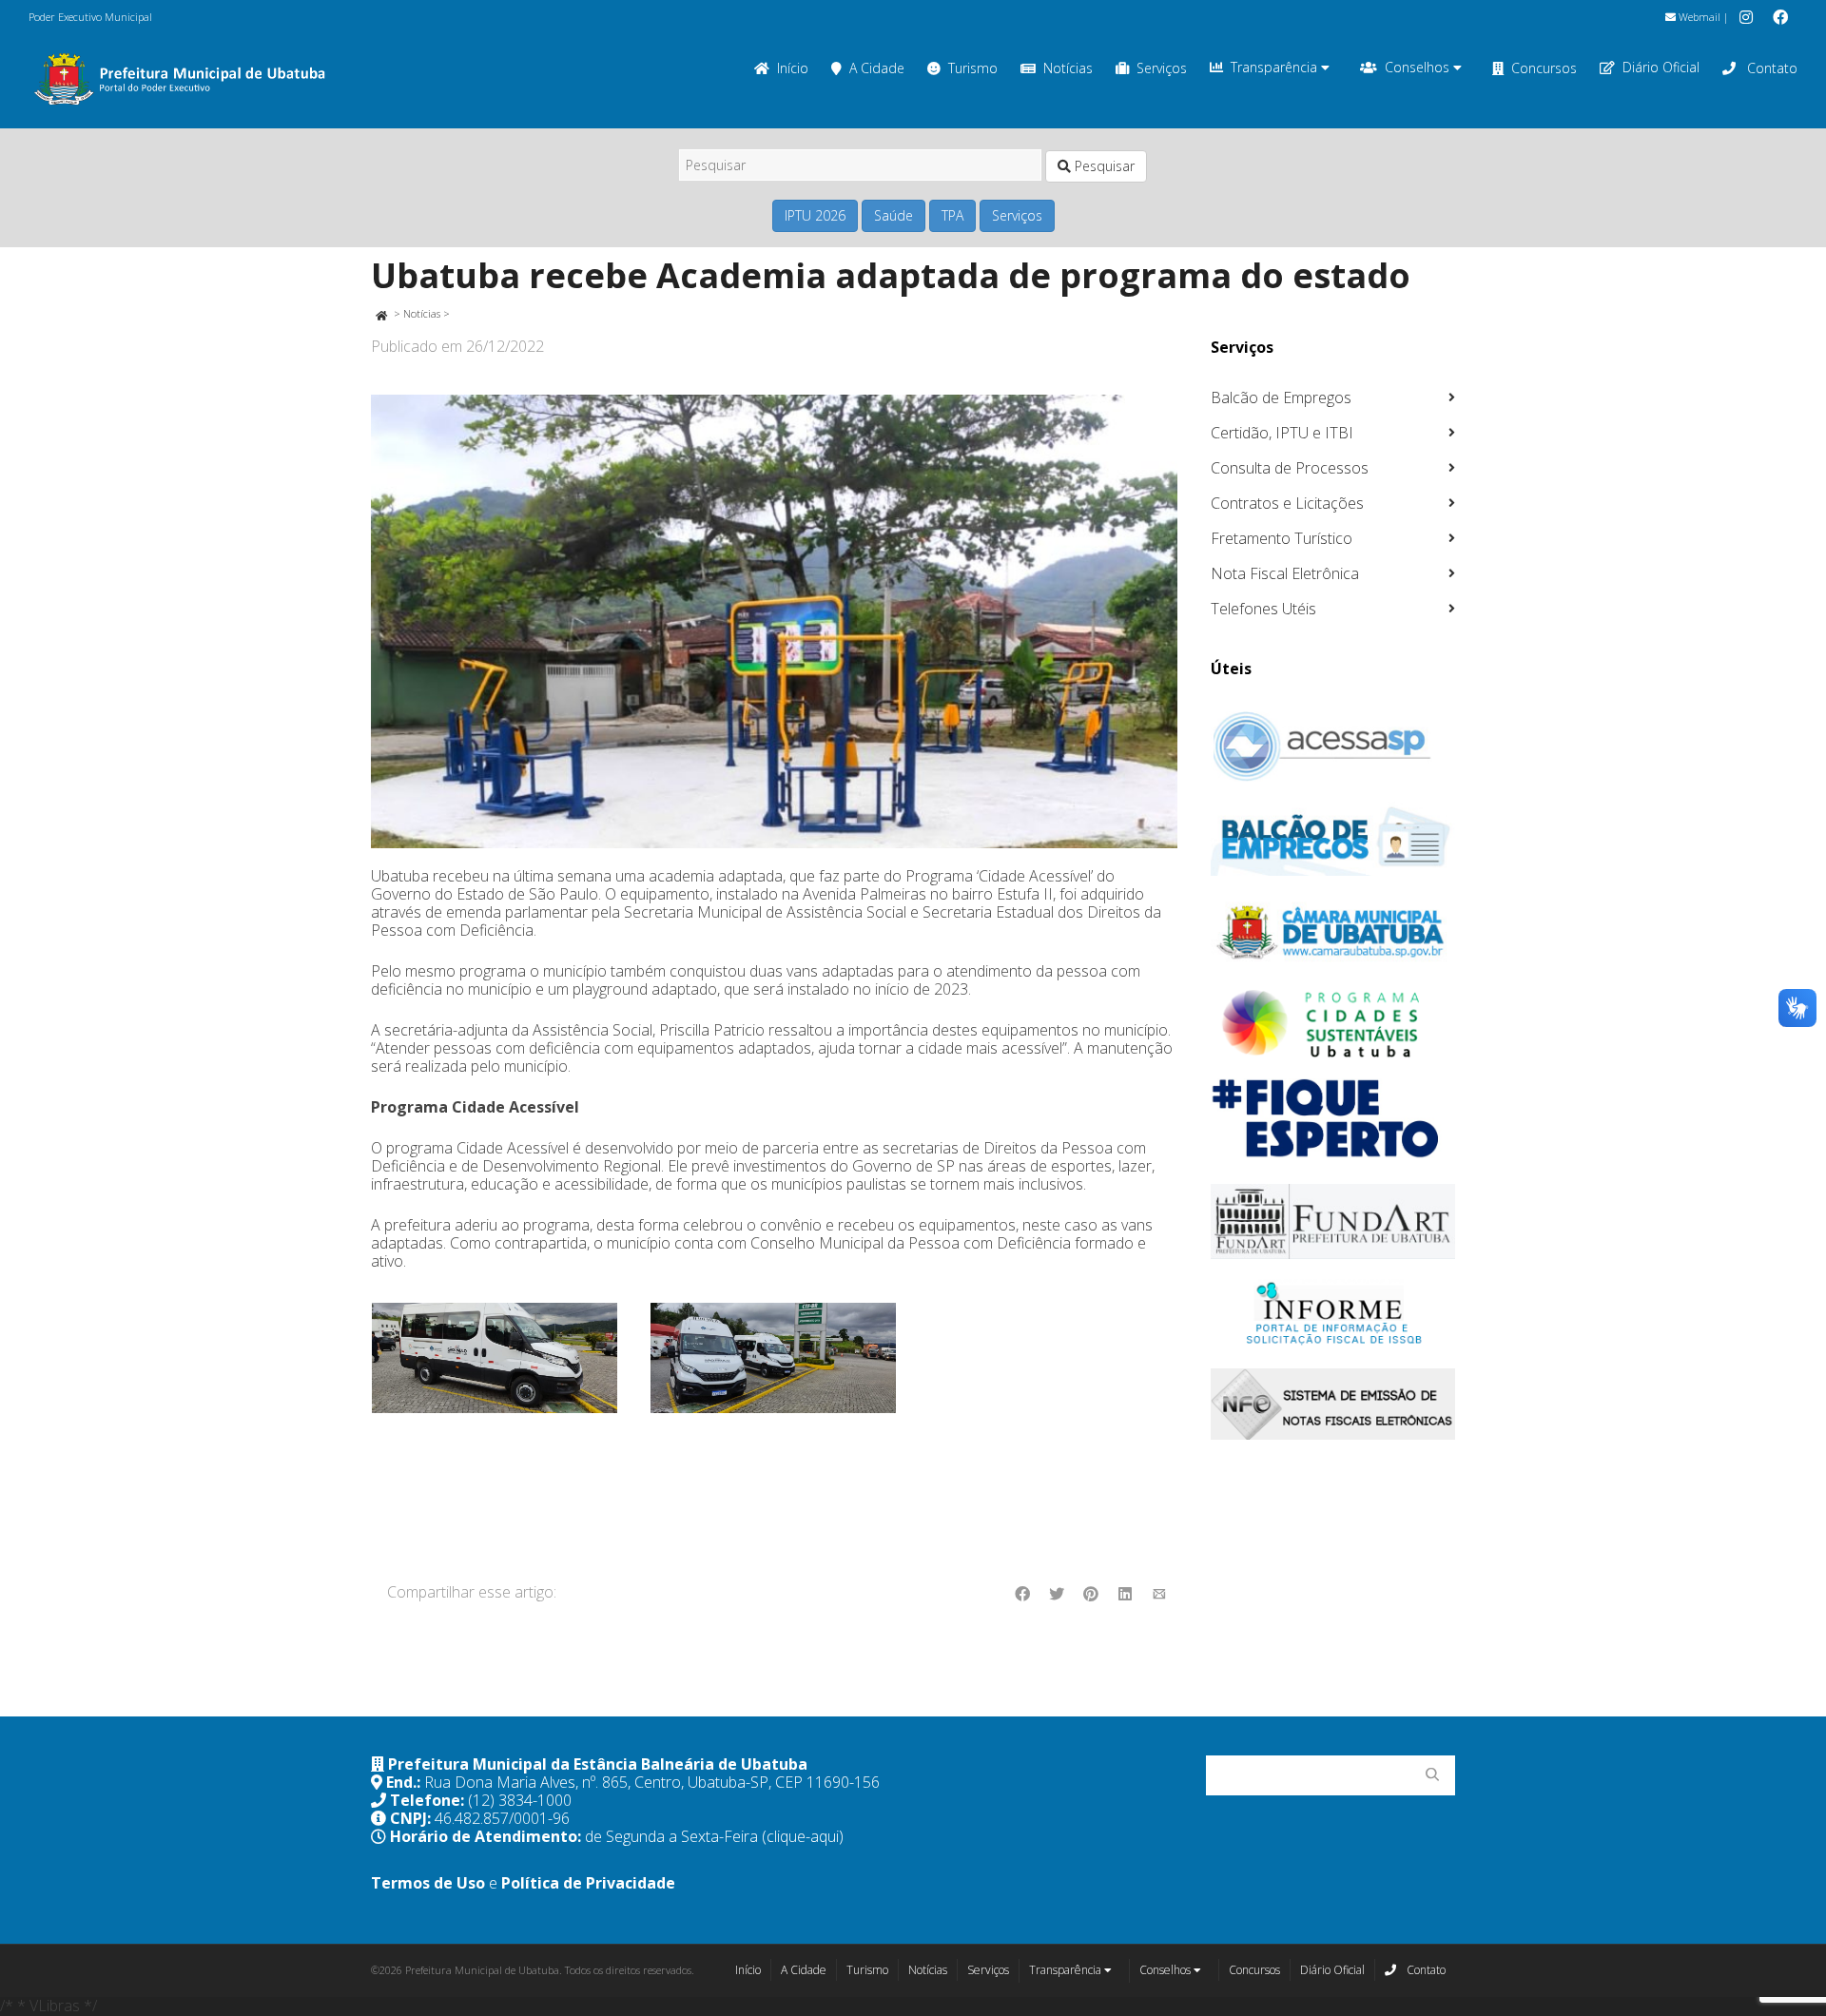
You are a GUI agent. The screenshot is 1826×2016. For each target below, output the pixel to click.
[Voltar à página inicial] (381, 313)
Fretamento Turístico (1282, 538)
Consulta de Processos (1290, 468)
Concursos (1544, 68)
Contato (1770, 68)
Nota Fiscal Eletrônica (1285, 573)
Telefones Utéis (1263, 609)
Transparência (1276, 67)
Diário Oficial (1661, 67)
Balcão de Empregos (1281, 397)
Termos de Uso (428, 1883)
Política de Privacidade (588, 1883)
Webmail (1698, 17)
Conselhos (1419, 67)
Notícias (1068, 68)
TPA (952, 215)
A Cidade (877, 68)
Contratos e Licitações (1287, 503)
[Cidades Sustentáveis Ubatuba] (1333, 1024)
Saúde (894, 215)
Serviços (1162, 68)
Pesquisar (1103, 166)
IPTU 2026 (815, 215)
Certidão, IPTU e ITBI (1282, 433)
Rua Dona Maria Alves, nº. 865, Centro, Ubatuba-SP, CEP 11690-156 (652, 1782)
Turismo (973, 68)
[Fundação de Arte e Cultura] (1333, 1221)
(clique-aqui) (803, 1836)
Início (793, 68)
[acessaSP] (1333, 746)
